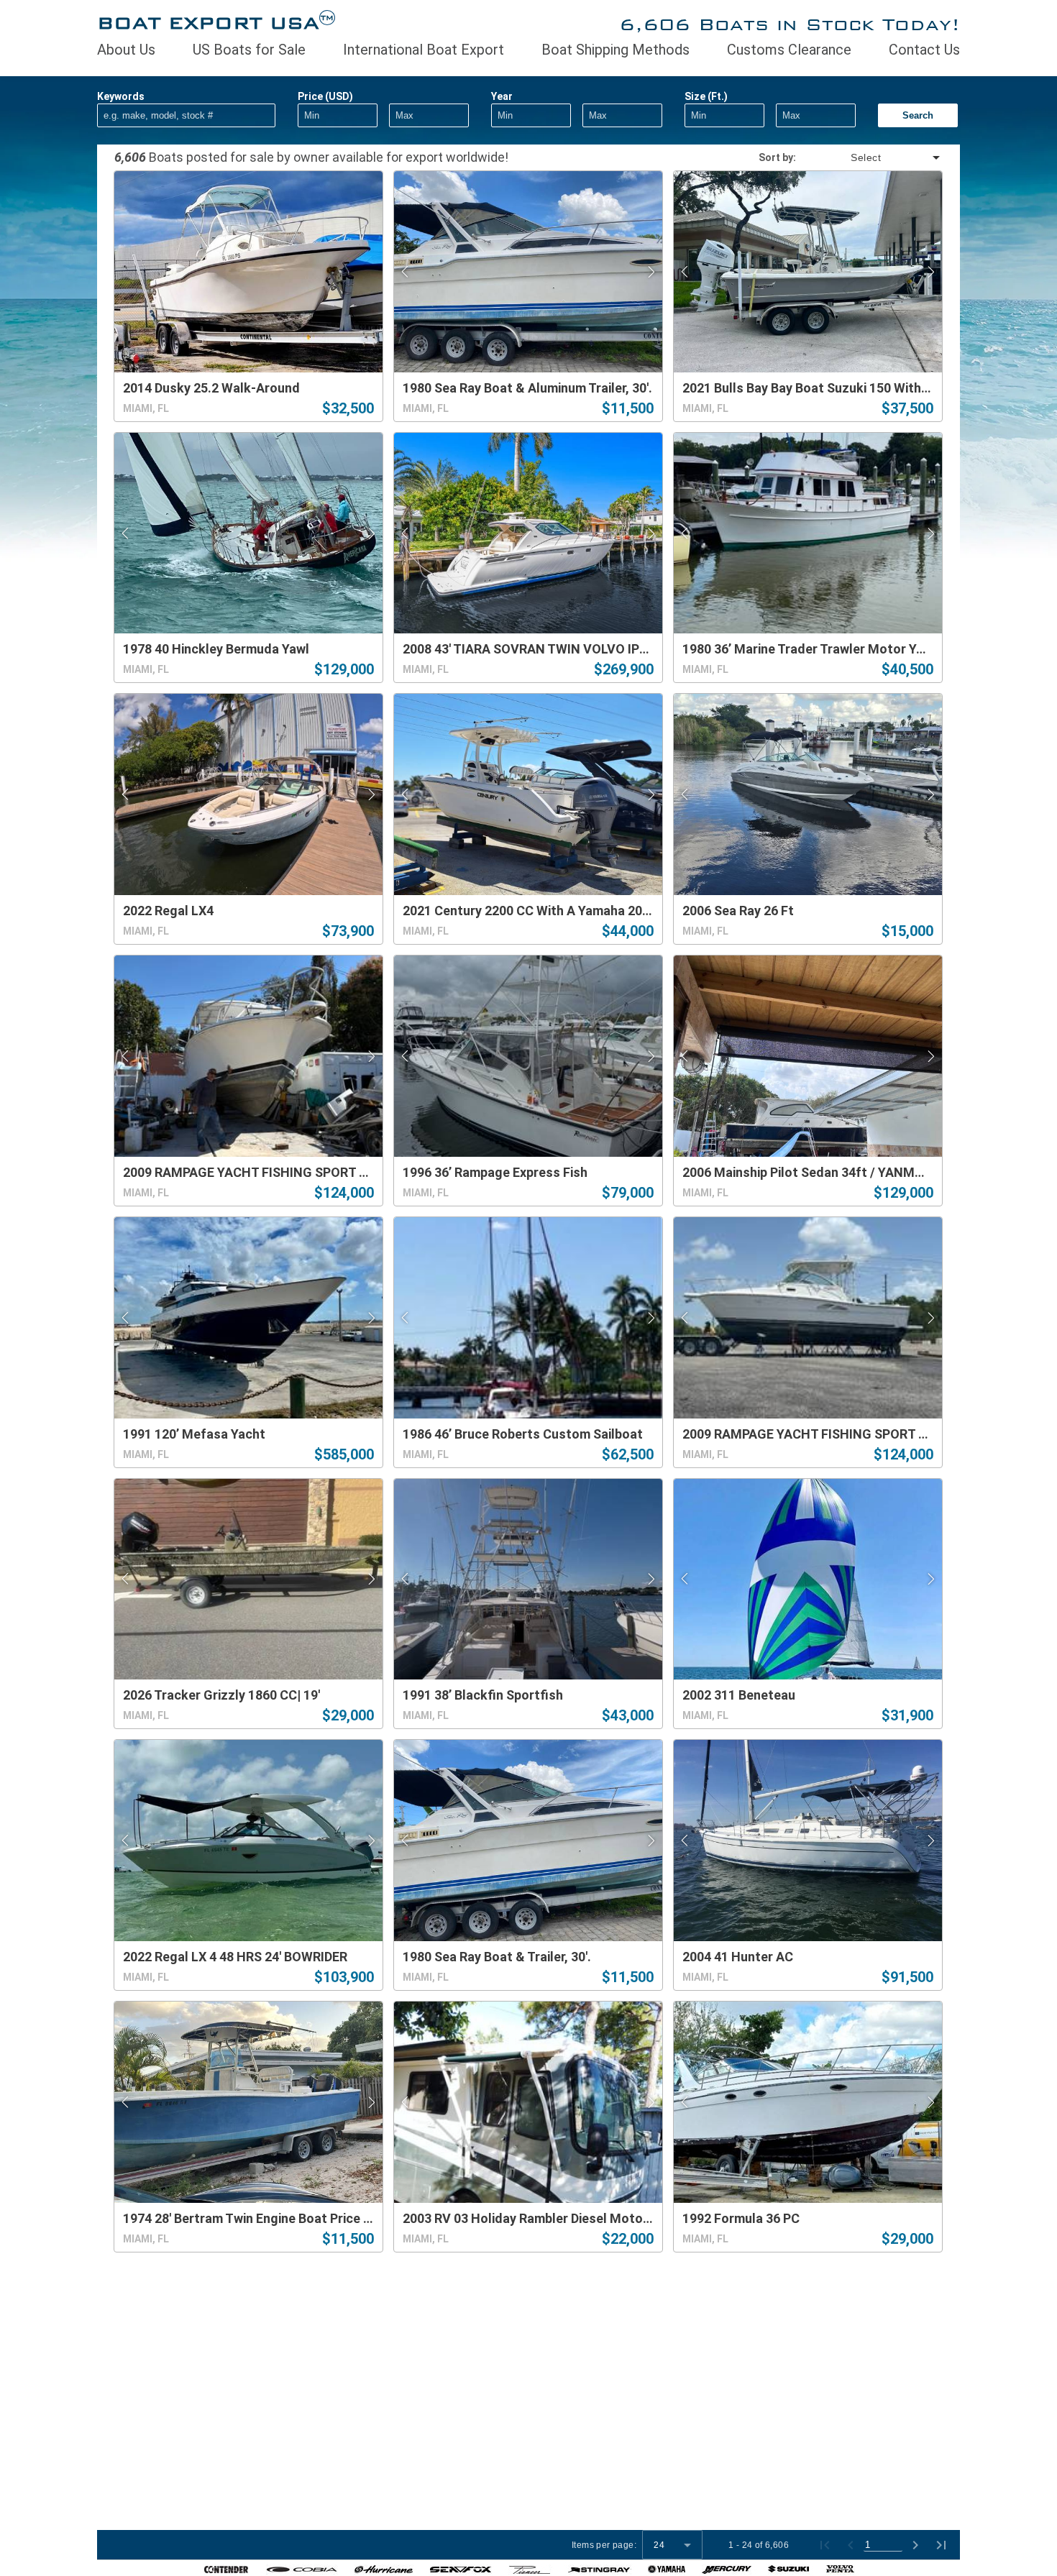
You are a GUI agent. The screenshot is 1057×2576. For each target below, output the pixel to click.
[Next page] (915, 2545)
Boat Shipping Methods (616, 50)
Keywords (121, 96)
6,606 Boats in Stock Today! (790, 24)
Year (502, 96)
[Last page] (941, 2545)
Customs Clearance (789, 50)
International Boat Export (424, 50)
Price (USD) (325, 96)
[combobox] (869, 157)
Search (918, 115)
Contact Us (924, 50)
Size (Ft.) (706, 96)
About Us (126, 50)
